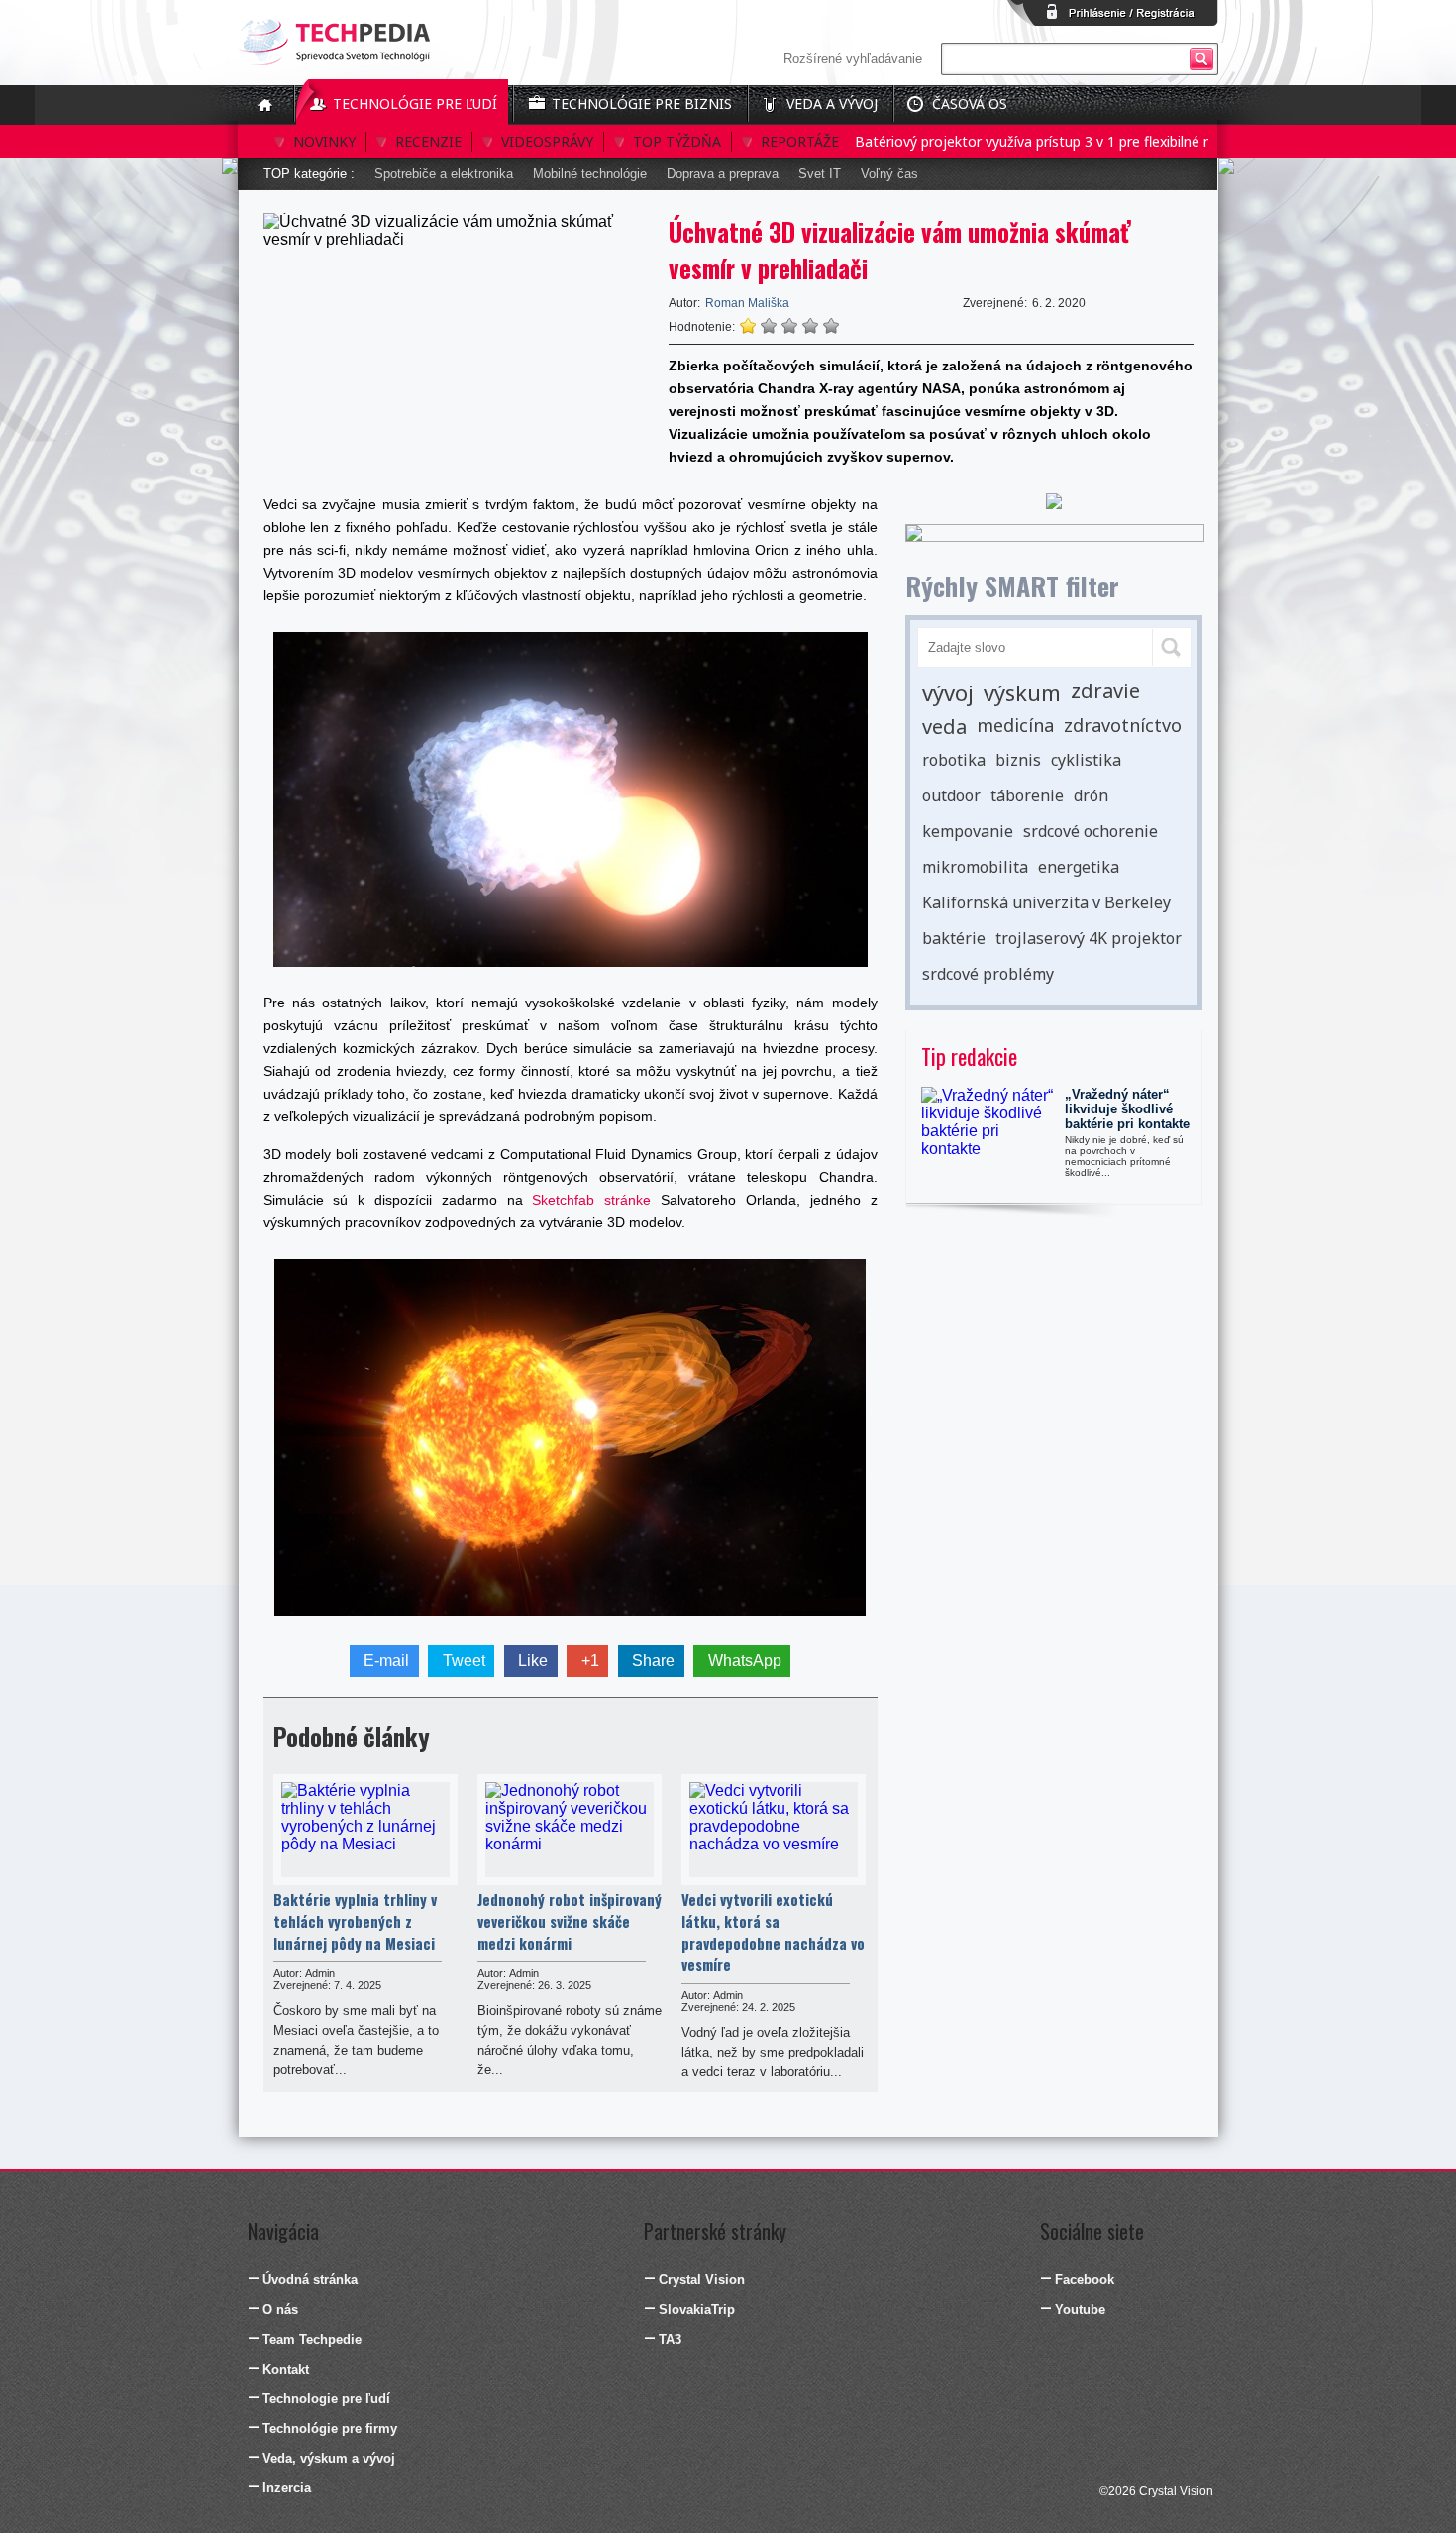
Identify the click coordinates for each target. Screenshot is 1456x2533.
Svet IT (820, 174)
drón (1091, 795)
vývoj (948, 692)
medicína (1015, 725)
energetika (1079, 867)
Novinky (324, 141)
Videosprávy (547, 141)
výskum (1022, 692)
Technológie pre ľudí (415, 104)
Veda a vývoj (832, 104)
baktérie (954, 938)
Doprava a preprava (723, 174)
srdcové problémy (988, 974)
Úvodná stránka (310, 2280)
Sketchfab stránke (591, 1200)
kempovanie (968, 831)
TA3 (670, 2339)
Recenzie (428, 141)
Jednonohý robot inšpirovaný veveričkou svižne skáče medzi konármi (570, 1921)
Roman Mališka (747, 303)
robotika (954, 760)
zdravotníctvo (1123, 725)
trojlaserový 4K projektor (1089, 938)
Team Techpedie (312, 2339)
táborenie (1027, 795)
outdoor (951, 795)
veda (944, 727)
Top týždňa (677, 141)
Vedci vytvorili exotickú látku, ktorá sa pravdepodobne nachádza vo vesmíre (773, 1932)
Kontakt (286, 2369)
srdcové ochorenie (1091, 831)
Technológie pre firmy (330, 2428)
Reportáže (800, 141)
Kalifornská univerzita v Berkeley (1046, 902)
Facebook (1085, 2280)
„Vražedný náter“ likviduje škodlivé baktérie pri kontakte (1127, 1109)
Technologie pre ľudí (326, 2399)
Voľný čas (889, 174)
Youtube (1080, 2310)
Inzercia (287, 2488)
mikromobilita (975, 867)
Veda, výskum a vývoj (329, 2458)
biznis (1018, 760)
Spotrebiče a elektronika (444, 174)
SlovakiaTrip (697, 2310)
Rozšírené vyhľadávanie (853, 59)
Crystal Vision (702, 2280)
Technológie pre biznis (642, 104)
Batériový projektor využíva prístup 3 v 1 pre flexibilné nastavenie (1025, 141)
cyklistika (1086, 760)
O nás (280, 2310)
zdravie (1105, 691)
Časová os (970, 104)
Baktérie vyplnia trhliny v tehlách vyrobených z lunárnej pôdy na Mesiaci (355, 1921)
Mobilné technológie (590, 174)
